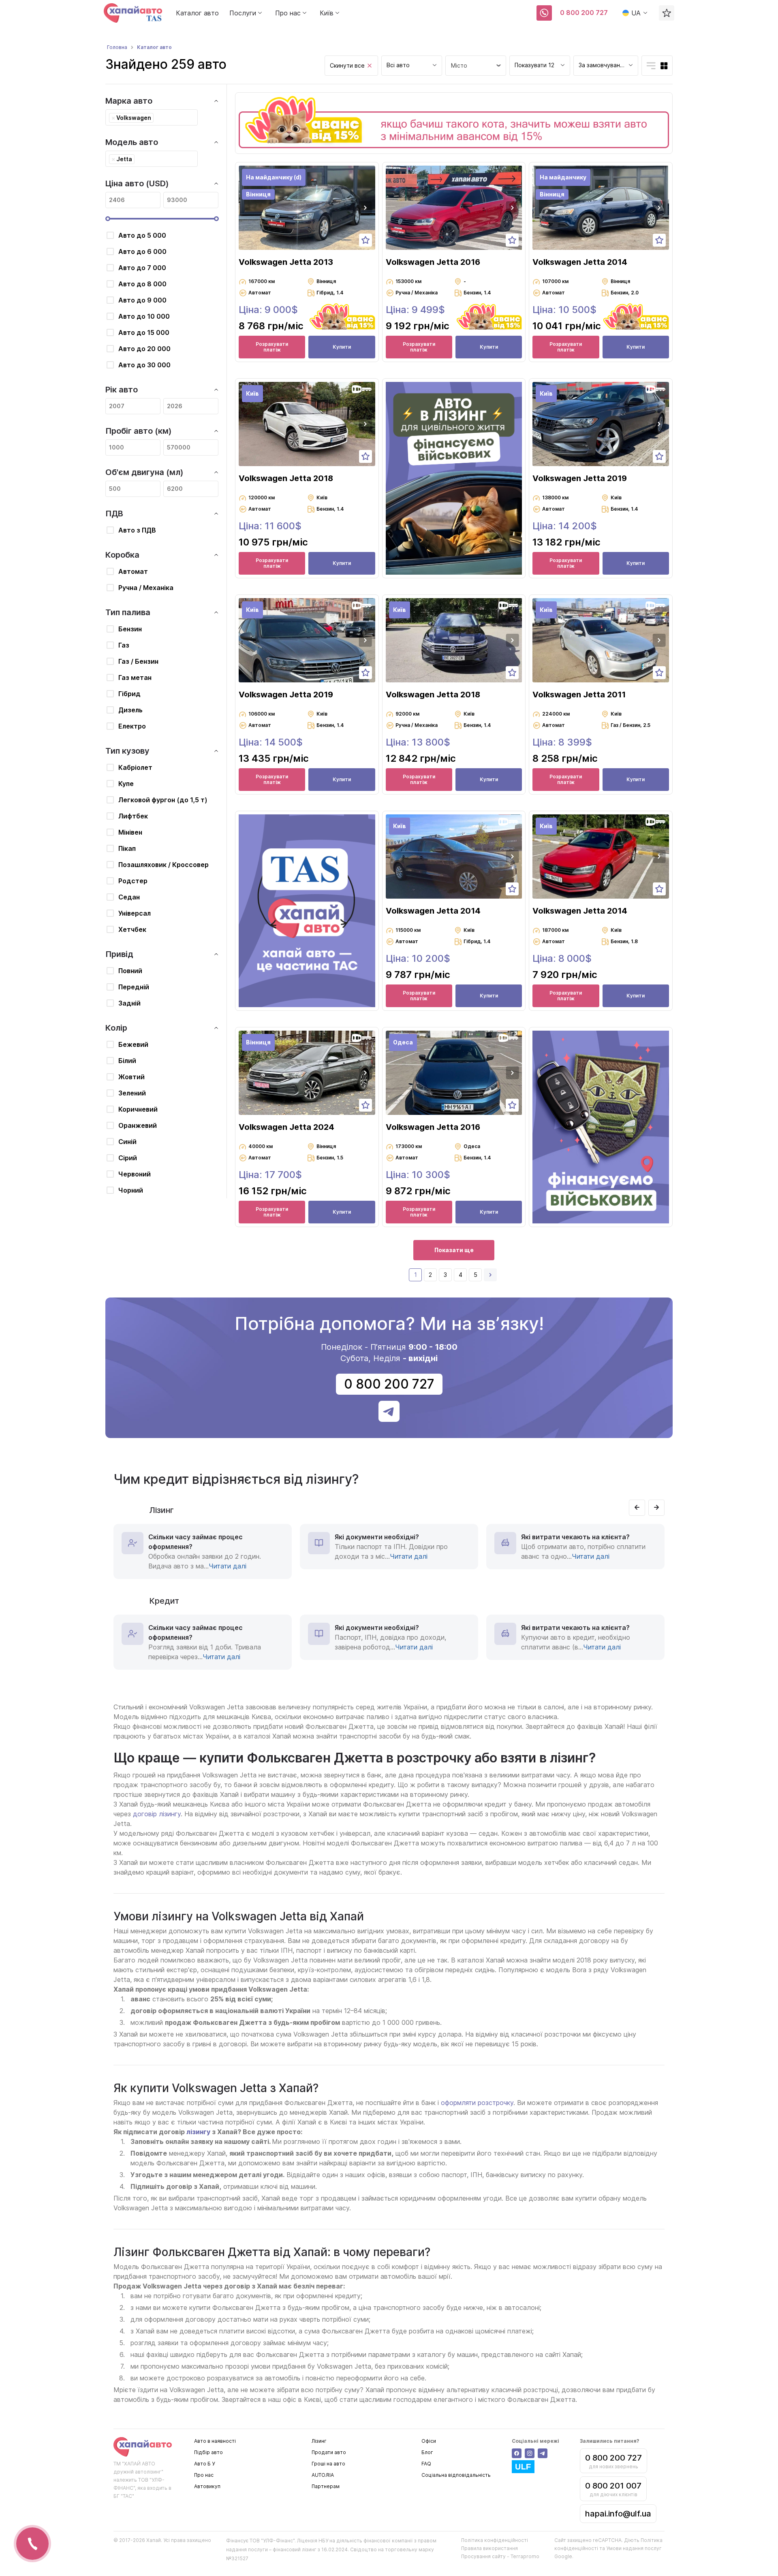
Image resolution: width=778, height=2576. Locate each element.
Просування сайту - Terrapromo (500, 2556)
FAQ (426, 2464)
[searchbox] (158, 117)
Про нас (204, 2475)
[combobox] (412, 66)
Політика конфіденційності (495, 2540)
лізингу (198, 2132)
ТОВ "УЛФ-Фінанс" (272, 2541)
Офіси (429, 2441)
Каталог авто (197, 13)
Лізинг (319, 2441)
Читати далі (228, 1566)
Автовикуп (207, 2486)
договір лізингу (157, 1814)
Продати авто (329, 2452)
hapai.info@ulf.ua (618, 2514)
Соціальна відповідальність (456, 2475)
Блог (427, 2452)
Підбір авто (208, 2452)
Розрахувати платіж (272, 347)
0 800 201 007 (613, 2486)
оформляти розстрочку (476, 2103)
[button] (365, 208)
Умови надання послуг (634, 2548)
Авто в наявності (215, 2441)
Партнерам (326, 2486)
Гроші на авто (328, 2464)
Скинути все (347, 65)
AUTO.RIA (323, 2475)
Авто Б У (204, 2464)
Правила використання (489, 2548)
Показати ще (454, 1250)
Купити (342, 347)
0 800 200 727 (584, 13)
